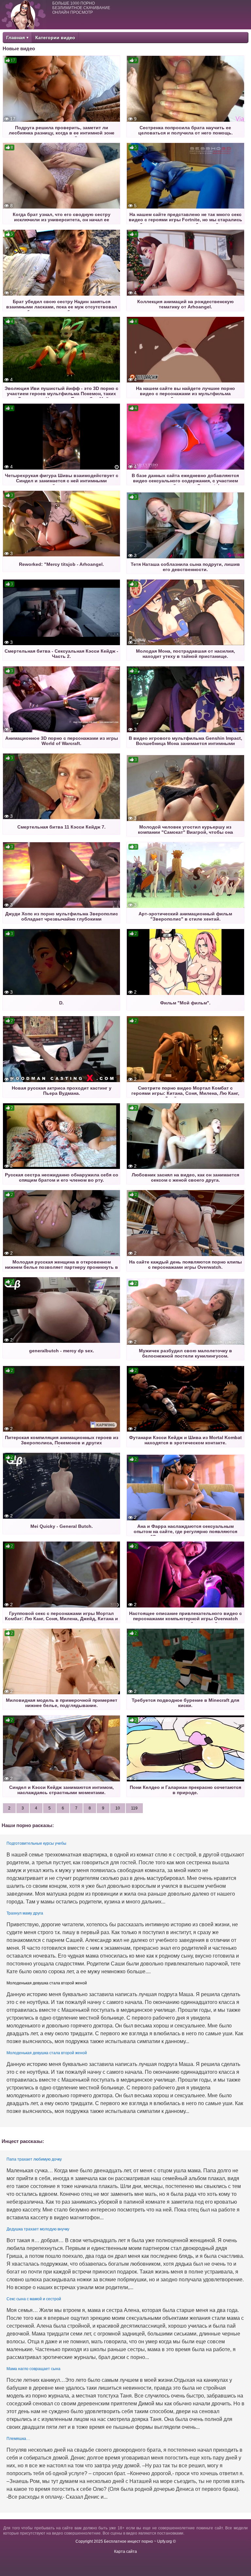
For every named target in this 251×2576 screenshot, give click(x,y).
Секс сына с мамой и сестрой (34, 2299)
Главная (16, 38)
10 (118, 1808)
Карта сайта (125, 2552)
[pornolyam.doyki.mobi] (24, 15)
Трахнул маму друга (25, 1913)
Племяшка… (18, 2439)
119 (134, 1808)
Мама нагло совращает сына (33, 2369)
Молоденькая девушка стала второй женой (47, 2053)
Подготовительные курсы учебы (36, 1843)
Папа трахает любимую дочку (34, 2159)
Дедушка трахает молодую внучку (38, 2229)
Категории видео (55, 38)
